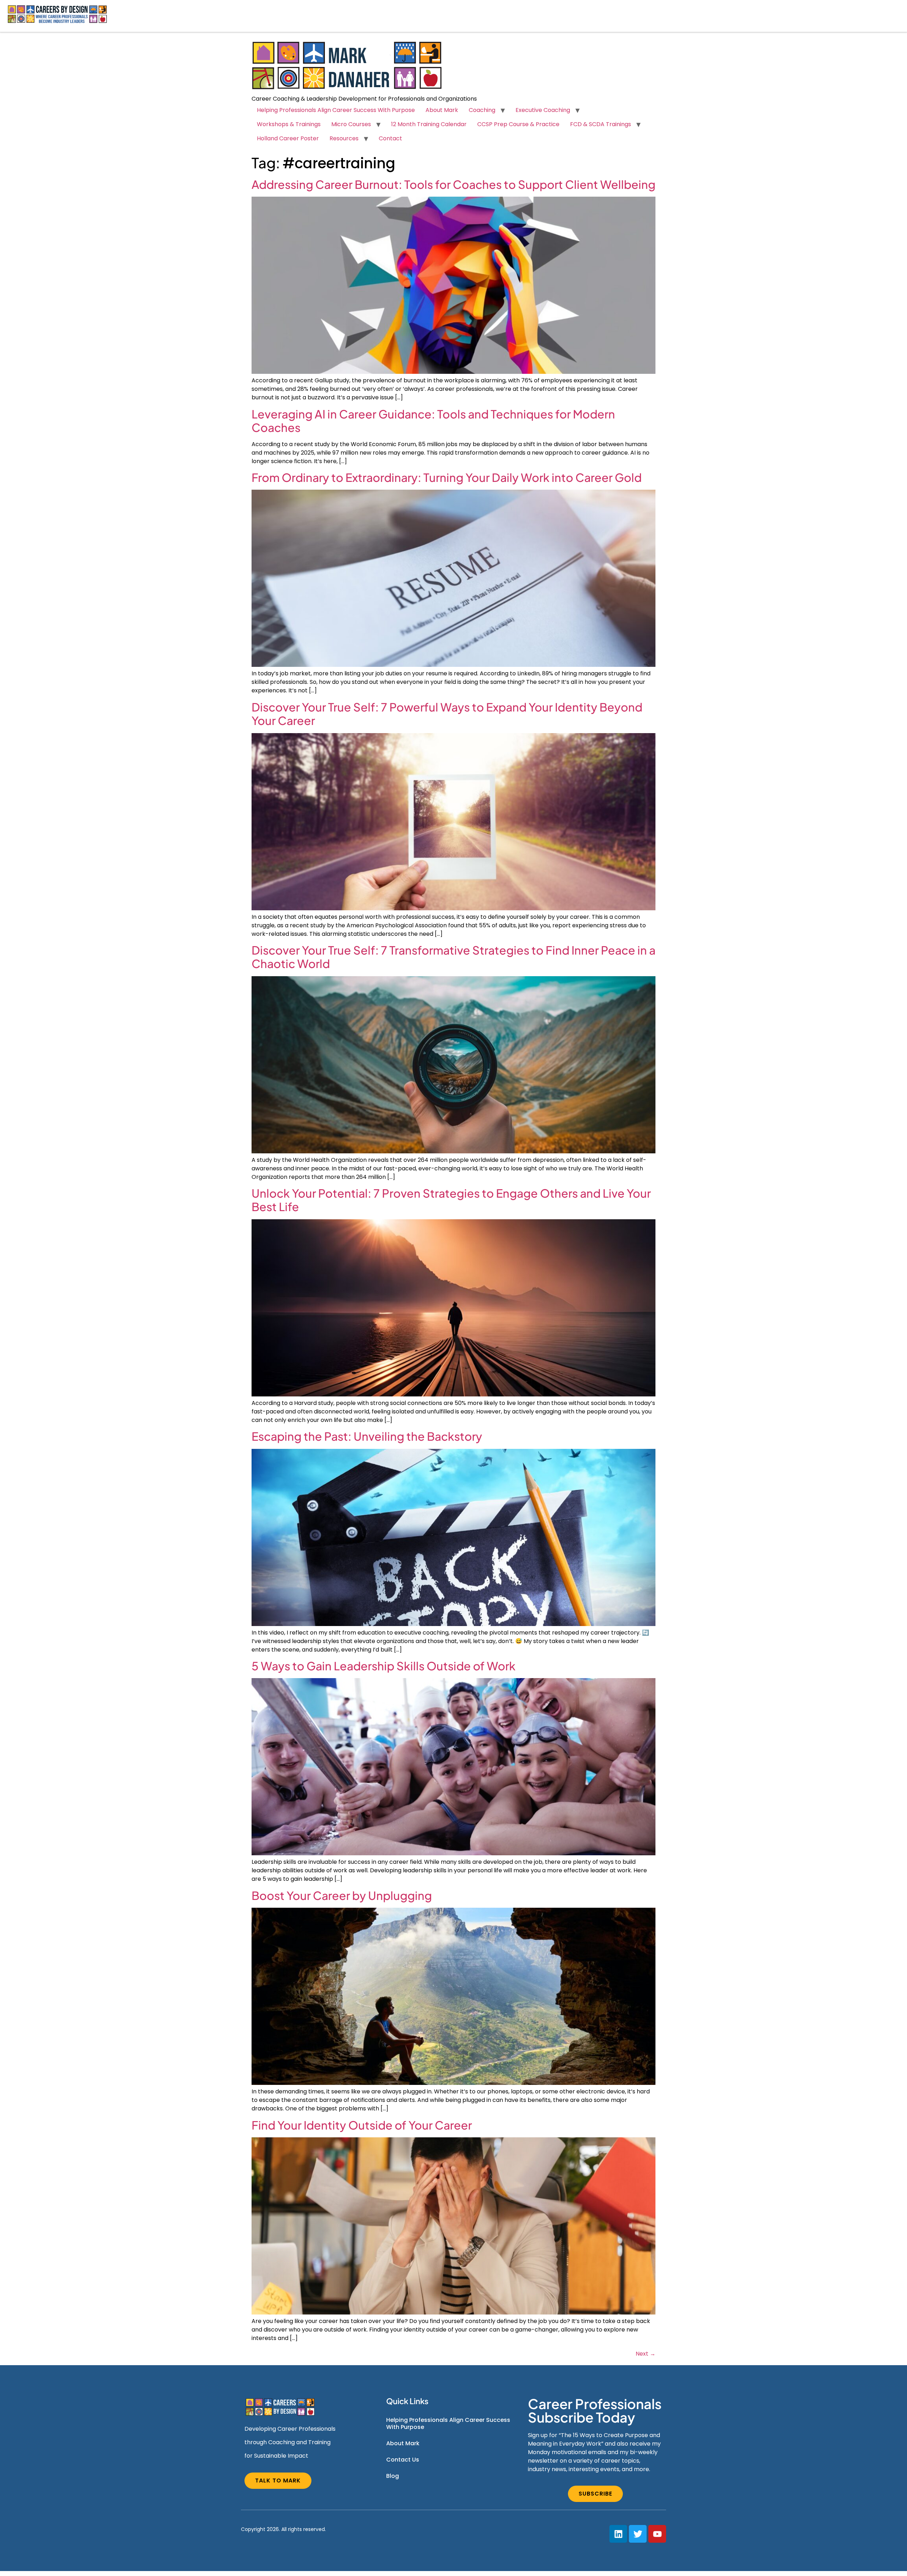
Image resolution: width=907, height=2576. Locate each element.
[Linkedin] (618, 2534)
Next (646, 2354)
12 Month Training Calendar (429, 124)
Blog (393, 2476)
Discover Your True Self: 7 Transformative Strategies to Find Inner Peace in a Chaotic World (453, 957)
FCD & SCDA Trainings (601, 124)
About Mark (442, 110)
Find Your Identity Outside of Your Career (362, 2125)
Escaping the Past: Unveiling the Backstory (367, 1436)
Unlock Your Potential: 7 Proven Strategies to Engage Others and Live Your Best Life (451, 1200)
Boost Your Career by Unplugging (342, 1895)
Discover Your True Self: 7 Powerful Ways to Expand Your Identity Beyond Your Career (447, 714)
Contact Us (403, 2460)
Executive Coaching (543, 110)
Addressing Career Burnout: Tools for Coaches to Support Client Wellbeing (453, 184)
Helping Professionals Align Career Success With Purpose (336, 110)
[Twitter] (638, 2534)
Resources (344, 138)
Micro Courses (351, 124)
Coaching (482, 110)
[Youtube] (657, 2534)
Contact (390, 138)
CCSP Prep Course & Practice (518, 124)
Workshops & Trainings (289, 124)
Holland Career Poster (288, 138)
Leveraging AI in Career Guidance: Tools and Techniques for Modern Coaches (433, 421)
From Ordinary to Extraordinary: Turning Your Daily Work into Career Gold (447, 477)
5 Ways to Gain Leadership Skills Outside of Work (384, 1666)
